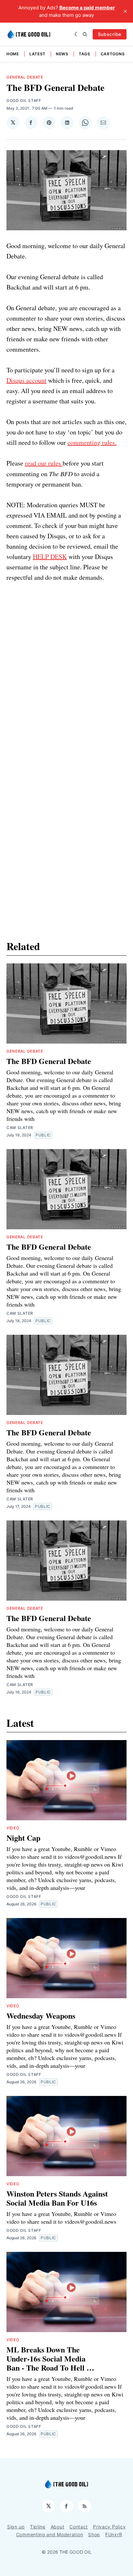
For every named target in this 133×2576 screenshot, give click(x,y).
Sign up (16, 2527)
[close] (125, 11)
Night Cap (23, 1838)
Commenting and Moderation (50, 2534)
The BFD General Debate (49, 1061)
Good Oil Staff (24, 100)
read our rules (44, 463)
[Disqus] (66, 663)
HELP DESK (50, 557)
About (58, 2527)
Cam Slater (20, 1128)
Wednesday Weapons (41, 2016)
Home (13, 54)
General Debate (25, 77)
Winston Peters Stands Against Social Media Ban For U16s (57, 2198)
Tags (85, 54)
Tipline (38, 2527)
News (62, 54)
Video (13, 1828)
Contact (79, 2527)
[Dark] (77, 34)
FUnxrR (114, 2534)
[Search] (85, 34)
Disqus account (26, 380)
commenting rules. (92, 442)
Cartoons (113, 54)
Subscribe (110, 34)
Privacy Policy (109, 2527)
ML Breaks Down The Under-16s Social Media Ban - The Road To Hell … (50, 2358)
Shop (94, 2534)
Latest (37, 54)
